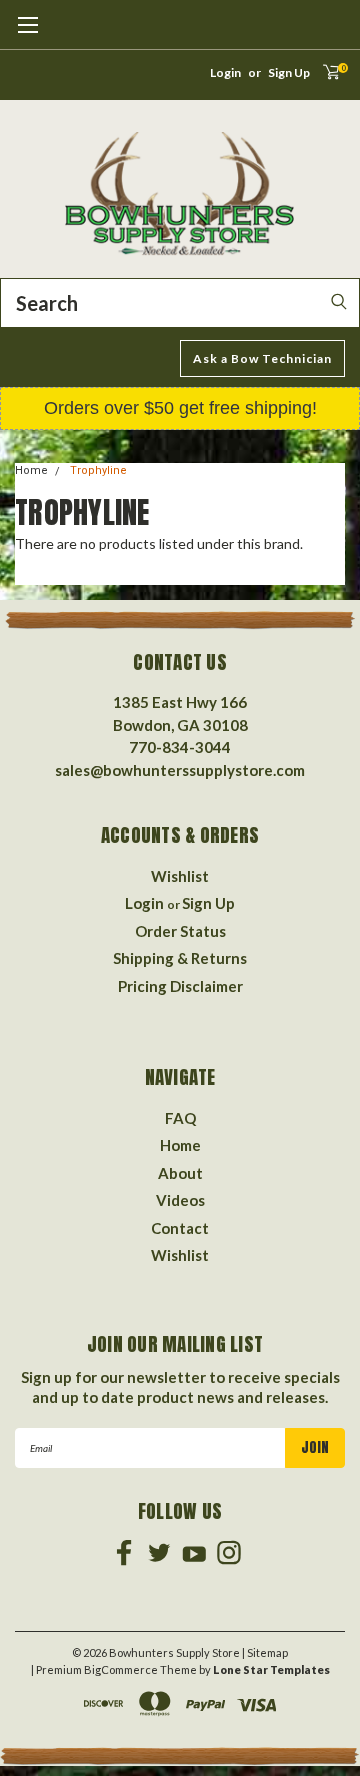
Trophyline (98, 470)
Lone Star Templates (271, 1669)
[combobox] (180, 303)
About (180, 1173)
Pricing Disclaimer (180, 986)
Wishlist (180, 876)
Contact (180, 1228)
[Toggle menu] (27, 35)
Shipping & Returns (180, 958)
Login (225, 72)
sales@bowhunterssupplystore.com (180, 770)
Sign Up (289, 72)
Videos (180, 1200)
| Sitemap (265, 1652)
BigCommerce (121, 1669)
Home (31, 470)
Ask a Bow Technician (262, 358)
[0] (324, 78)
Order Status (180, 931)
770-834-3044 (180, 747)
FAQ (180, 1118)
